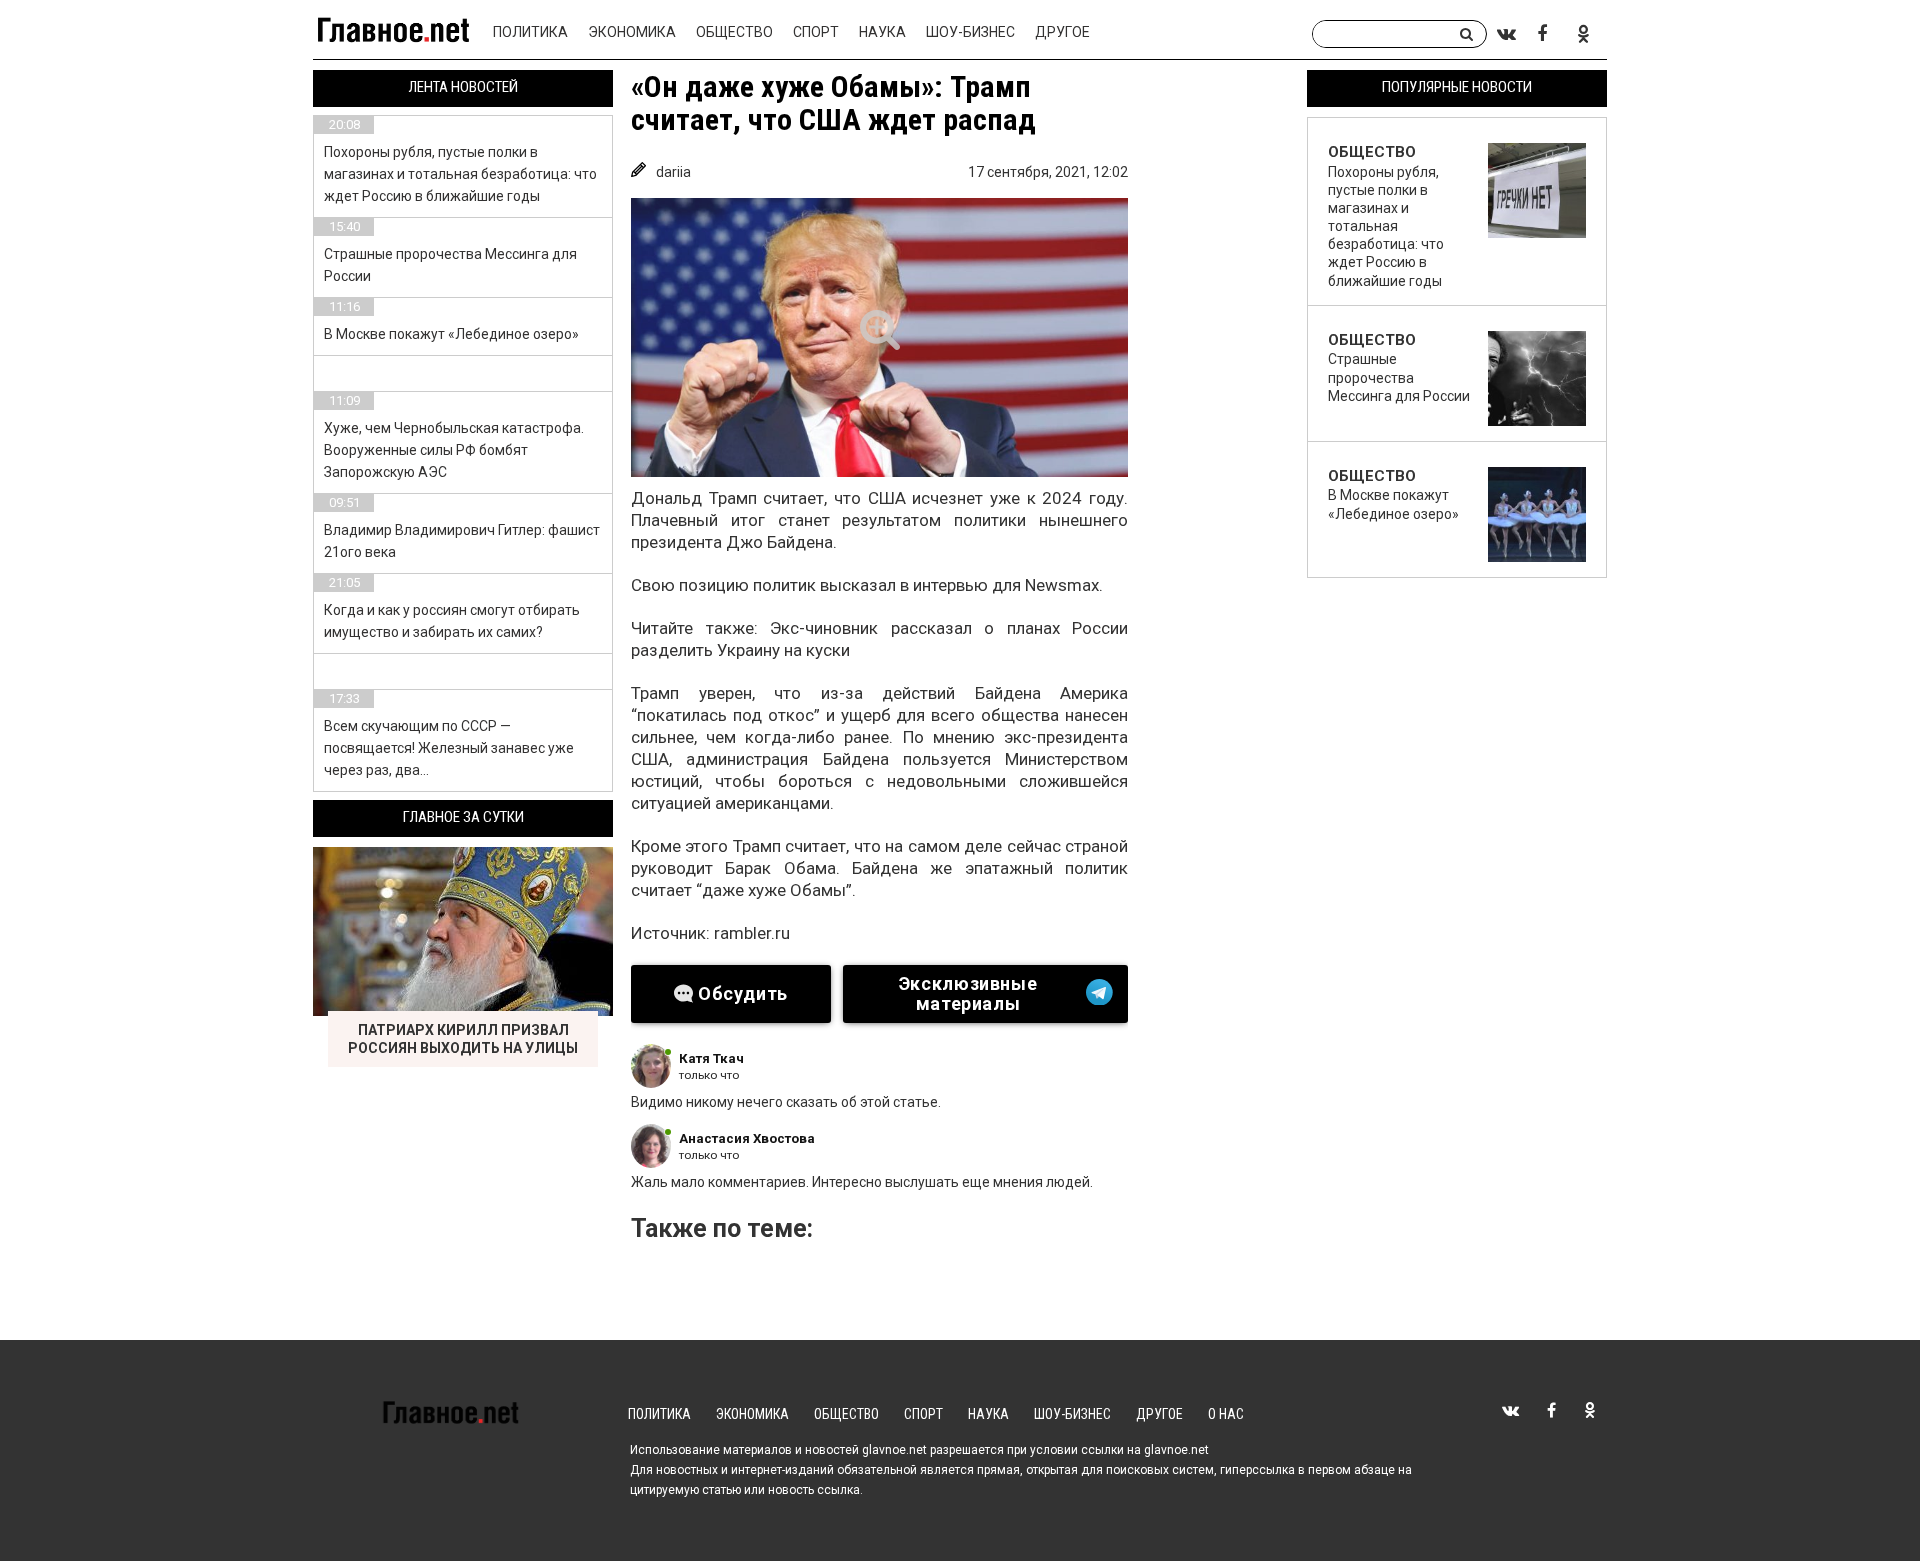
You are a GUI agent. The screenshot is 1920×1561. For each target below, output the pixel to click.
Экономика (632, 32)
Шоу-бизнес (970, 32)
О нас (1226, 1414)
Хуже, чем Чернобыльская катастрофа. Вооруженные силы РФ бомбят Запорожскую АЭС (454, 450)
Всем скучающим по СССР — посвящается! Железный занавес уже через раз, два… (449, 748)
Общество (734, 32)
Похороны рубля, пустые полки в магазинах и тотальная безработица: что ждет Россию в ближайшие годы (460, 174)
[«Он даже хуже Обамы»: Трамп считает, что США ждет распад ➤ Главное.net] (879, 337)
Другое (1062, 32)
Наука (882, 32)
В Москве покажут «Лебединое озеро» (451, 334)
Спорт (816, 32)
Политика (530, 32)
